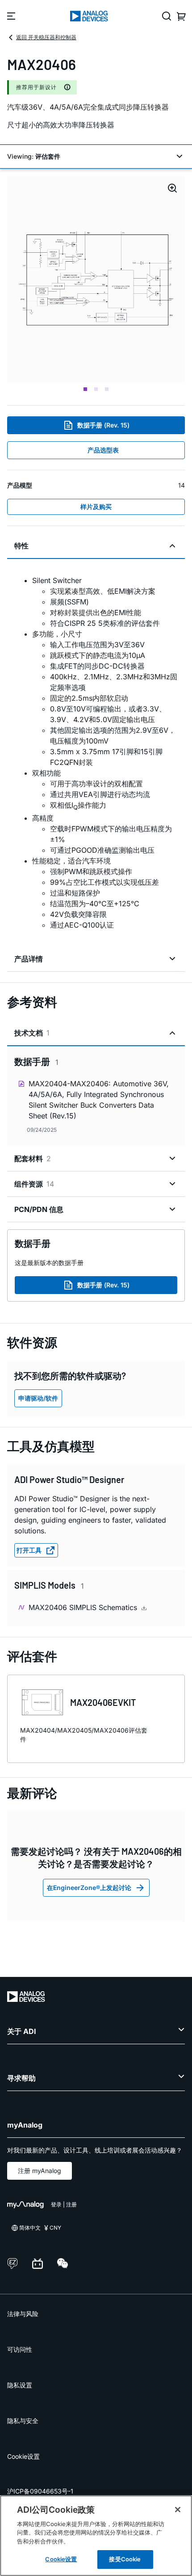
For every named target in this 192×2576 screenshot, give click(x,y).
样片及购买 (96, 507)
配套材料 (33, 1159)
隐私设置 (20, 2385)
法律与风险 (23, 2314)
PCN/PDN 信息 (39, 1209)
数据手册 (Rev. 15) (103, 425)
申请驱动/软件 (38, 1398)
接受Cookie (125, 2559)
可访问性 (20, 2349)
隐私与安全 (23, 2421)
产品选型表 (103, 450)
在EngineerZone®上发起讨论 (89, 1888)
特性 (21, 546)
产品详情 (29, 959)
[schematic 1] (96, 279)
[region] (96, 2536)
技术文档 (32, 1033)
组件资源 (34, 1184)
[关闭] (178, 2510)
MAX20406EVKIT (103, 1702)
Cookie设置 (23, 2456)
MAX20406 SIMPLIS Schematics (84, 1607)
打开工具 (29, 1550)
